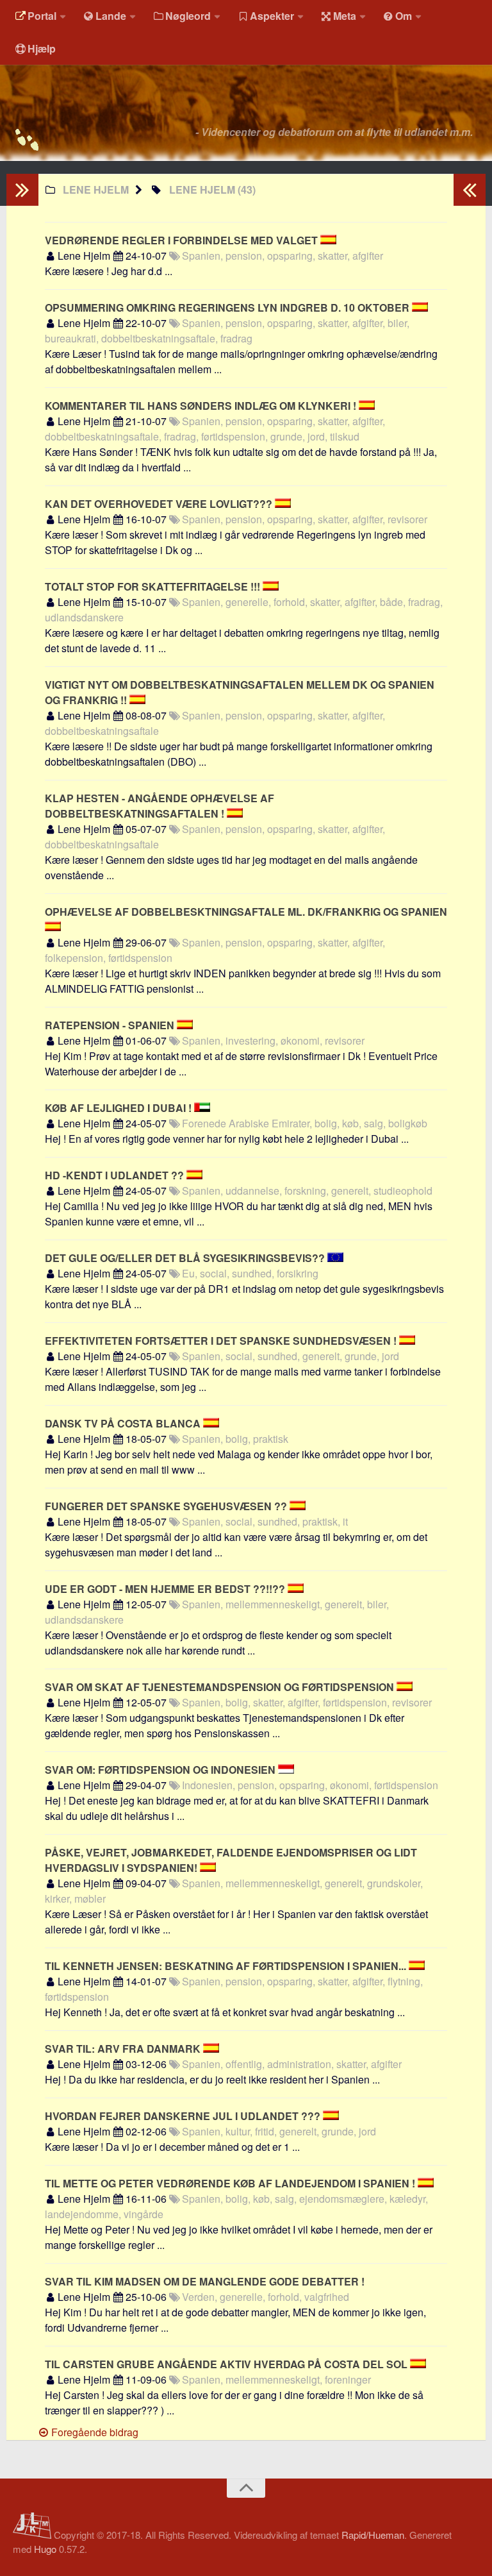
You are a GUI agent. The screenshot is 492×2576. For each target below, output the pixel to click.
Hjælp (42, 48)
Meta (345, 16)
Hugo (45, 2549)
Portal (42, 16)
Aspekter (272, 16)
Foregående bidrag (94, 2432)
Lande (111, 16)
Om (404, 16)
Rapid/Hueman (373, 2535)
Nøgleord (188, 16)
